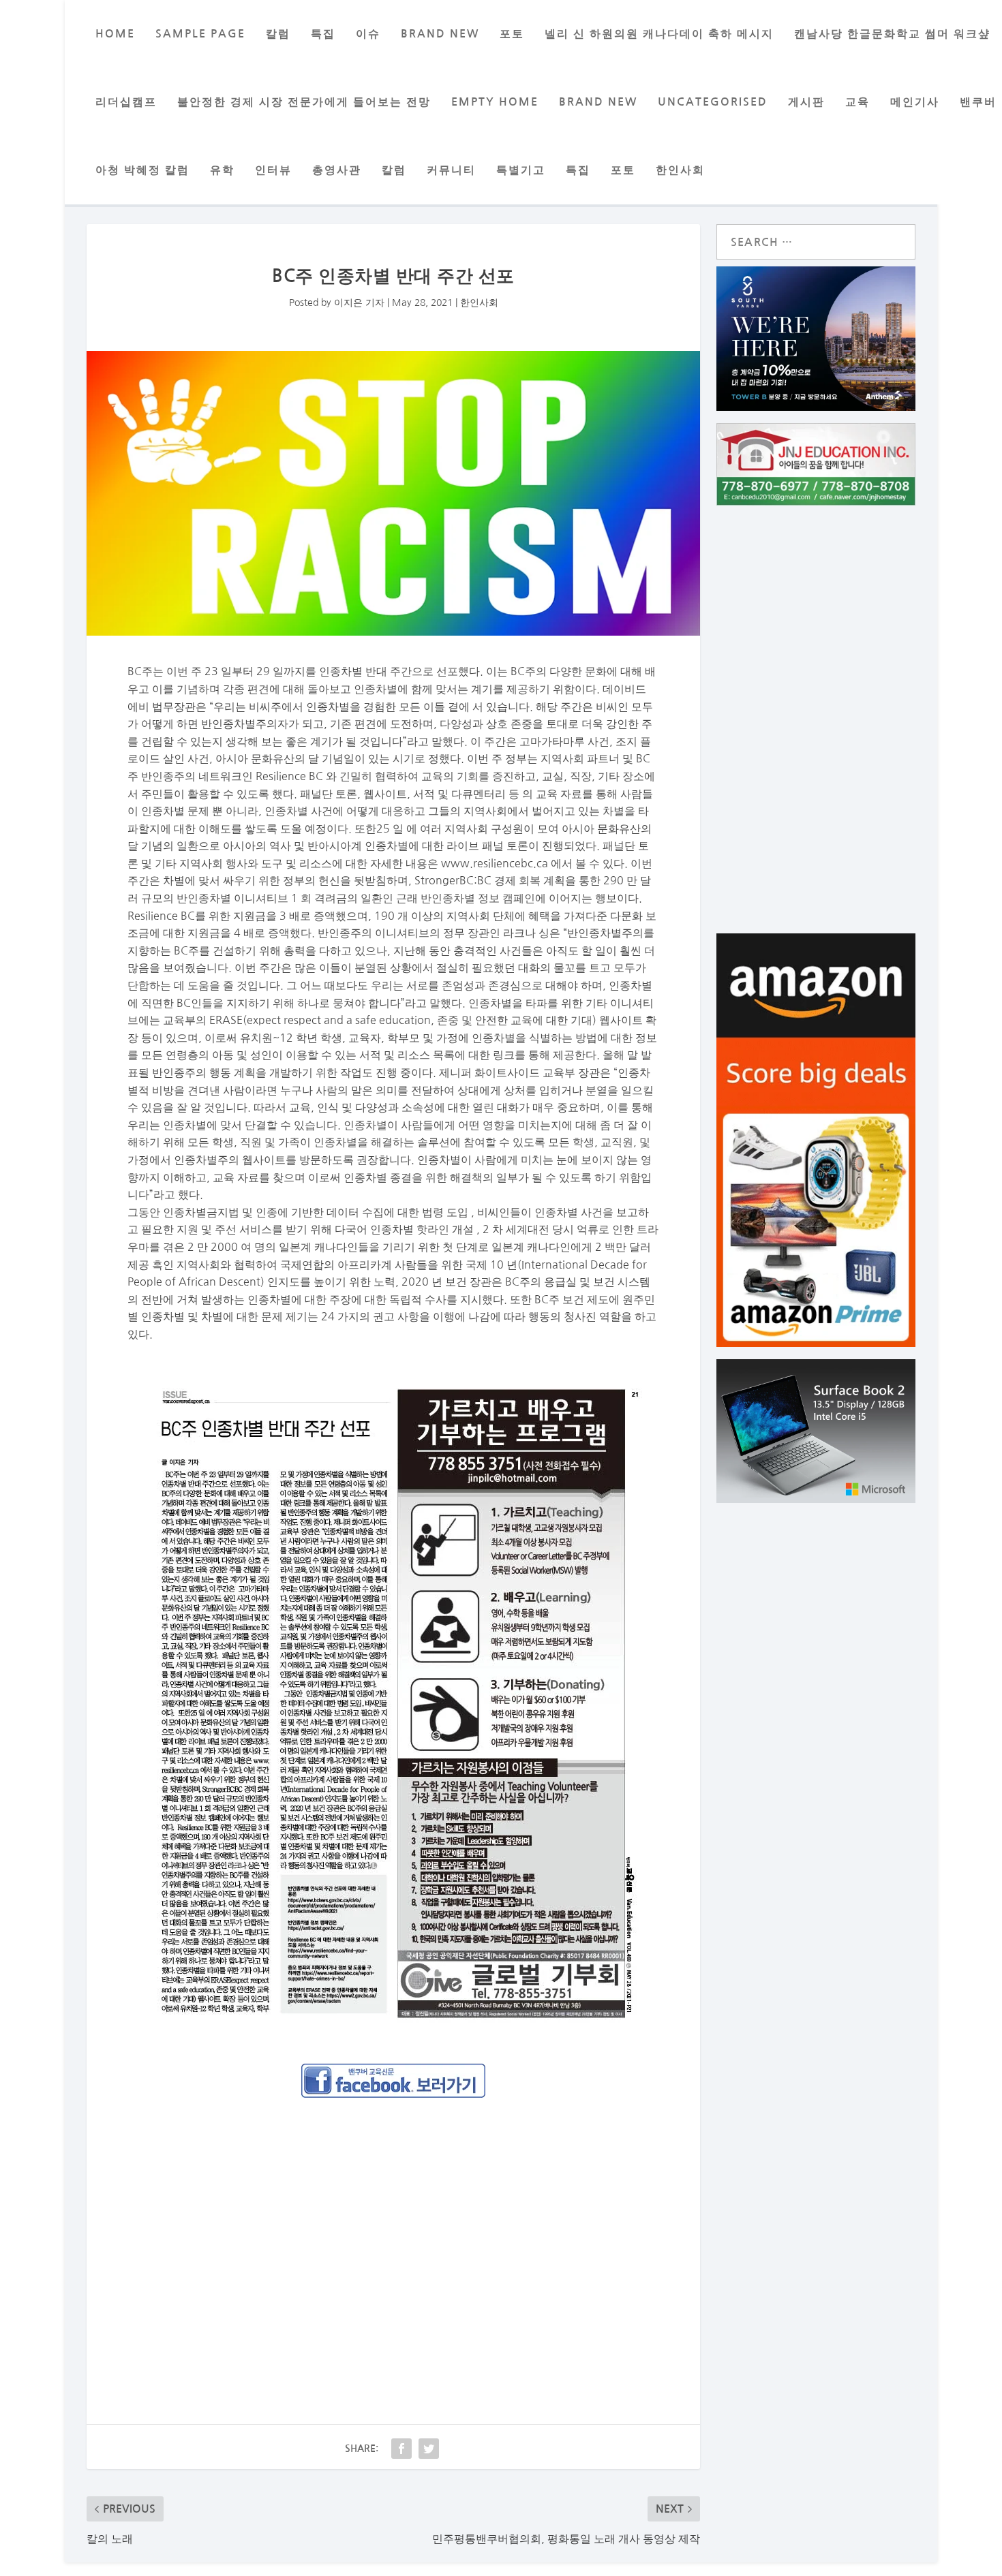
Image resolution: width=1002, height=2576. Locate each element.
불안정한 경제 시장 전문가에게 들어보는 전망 (304, 102)
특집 (323, 34)
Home (115, 34)
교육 (857, 102)
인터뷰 (273, 170)
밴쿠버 (978, 102)
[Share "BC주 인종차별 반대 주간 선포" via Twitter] (429, 2449)
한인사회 (680, 170)
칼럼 (278, 34)
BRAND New (440, 34)
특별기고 (521, 170)
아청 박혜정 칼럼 (142, 170)
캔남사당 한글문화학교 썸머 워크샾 (892, 34)
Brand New (598, 102)
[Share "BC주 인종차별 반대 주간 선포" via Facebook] (401, 2449)
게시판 (806, 102)
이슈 (368, 34)
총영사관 (337, 170)
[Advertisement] (393, 2244)
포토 (512, 34)
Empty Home (495, 102)
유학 (222, 170)
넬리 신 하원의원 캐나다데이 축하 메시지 (659, 34)
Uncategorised (713, 102)
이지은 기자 (359, 302)
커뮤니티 (451, 170)
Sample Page (200, 34)
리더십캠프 (126, 102)
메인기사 (915, 102)
